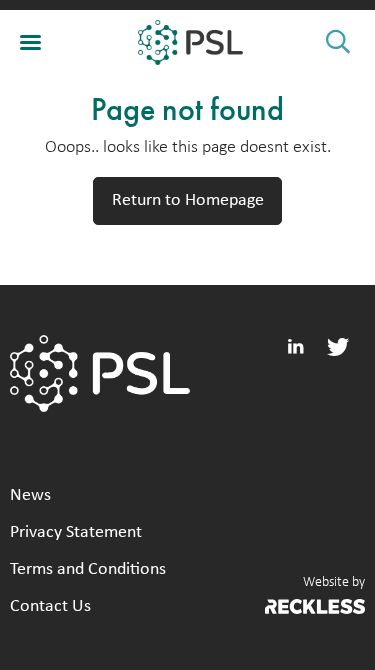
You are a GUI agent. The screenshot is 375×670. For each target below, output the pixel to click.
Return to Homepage (188, 200)
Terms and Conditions (88, 569)
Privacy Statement (76, 532)
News (30, 495)
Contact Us (50, 606)
